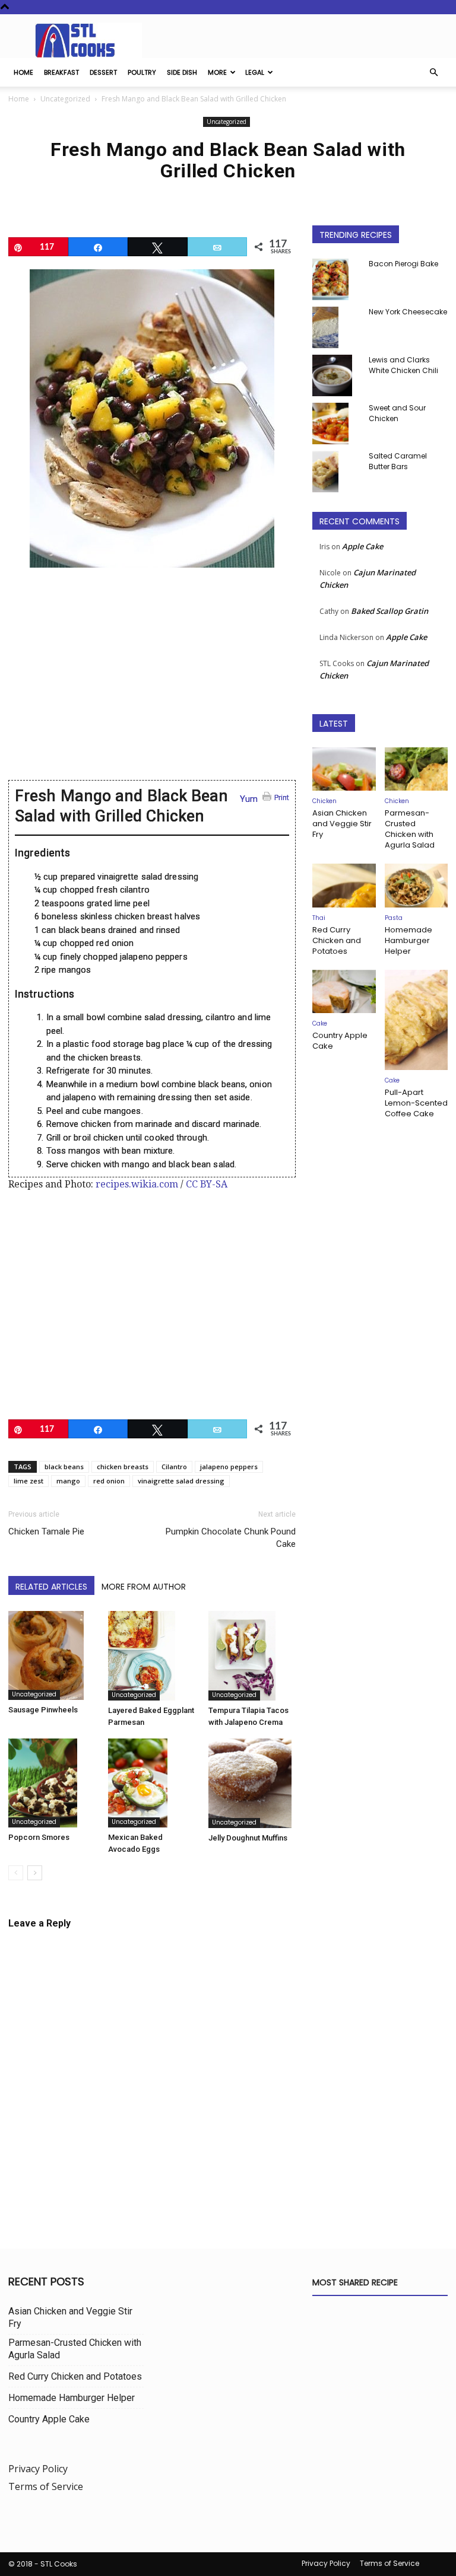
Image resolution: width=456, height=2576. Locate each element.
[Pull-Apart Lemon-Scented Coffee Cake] (417, 1020)
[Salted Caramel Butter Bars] (336, 472)
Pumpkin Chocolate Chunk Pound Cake (231, 1538)
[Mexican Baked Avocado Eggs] (152, 1783)
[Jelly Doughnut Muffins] (252, 1783)
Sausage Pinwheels (43, 1710)
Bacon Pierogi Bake (403, 264)
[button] (433, 72)
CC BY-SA (207, 1184)
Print (282, 797)
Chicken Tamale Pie (46, 1531)
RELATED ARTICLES (51, 1587)
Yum (249, 799)
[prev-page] (16, 1873)
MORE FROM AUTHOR (144, 1587)
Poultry (142, 72)
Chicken (324, 801)
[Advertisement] (152, 682)
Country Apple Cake (340, 1041)
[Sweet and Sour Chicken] (336, 424)
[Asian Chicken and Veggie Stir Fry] (344, 769)
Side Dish (182, 72)
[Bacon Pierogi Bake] (336, 279)
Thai (319, 918)
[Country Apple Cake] (344, 991)
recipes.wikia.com (137, 1184)
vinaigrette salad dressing (181, 1481)
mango (68, 1481)
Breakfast (61, 72)
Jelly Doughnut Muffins (248, 1838)
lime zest (28, 1481)
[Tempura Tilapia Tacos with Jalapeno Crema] (252, 1656)
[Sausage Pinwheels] (52, 1655)
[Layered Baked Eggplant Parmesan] (152, 1656)
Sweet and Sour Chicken (397, 413)
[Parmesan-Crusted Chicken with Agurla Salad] (417, 769)
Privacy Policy (38, 2469)
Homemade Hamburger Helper (408, 940)
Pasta (394, 918)
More (217, 72)
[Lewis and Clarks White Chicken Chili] (336, 375)
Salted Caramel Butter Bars (398, 461)
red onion (109, 1481)
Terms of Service (46, 2486)
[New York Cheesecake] (336, 327)
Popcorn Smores (39, 1837)
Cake (320, 1023)
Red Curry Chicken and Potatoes (337, 940)
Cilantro (174, 1467)
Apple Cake (362, 546)
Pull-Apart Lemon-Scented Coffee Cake (416, 1103)
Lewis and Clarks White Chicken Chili (403, 365)
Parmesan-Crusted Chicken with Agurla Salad (410, 829)
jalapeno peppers (229, 1467)
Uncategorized (65, 99)
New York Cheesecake (408, 312)
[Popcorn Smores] (52, 1783)
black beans (64, 1467)
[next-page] (35, 1873)
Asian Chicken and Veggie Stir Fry (342, 824)
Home (23, 72)
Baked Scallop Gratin (389, 611)
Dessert (103, 72)
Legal (255, 72)
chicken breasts (123, 1467)
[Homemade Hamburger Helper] (417, 885)
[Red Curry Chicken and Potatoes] (344, 885)
